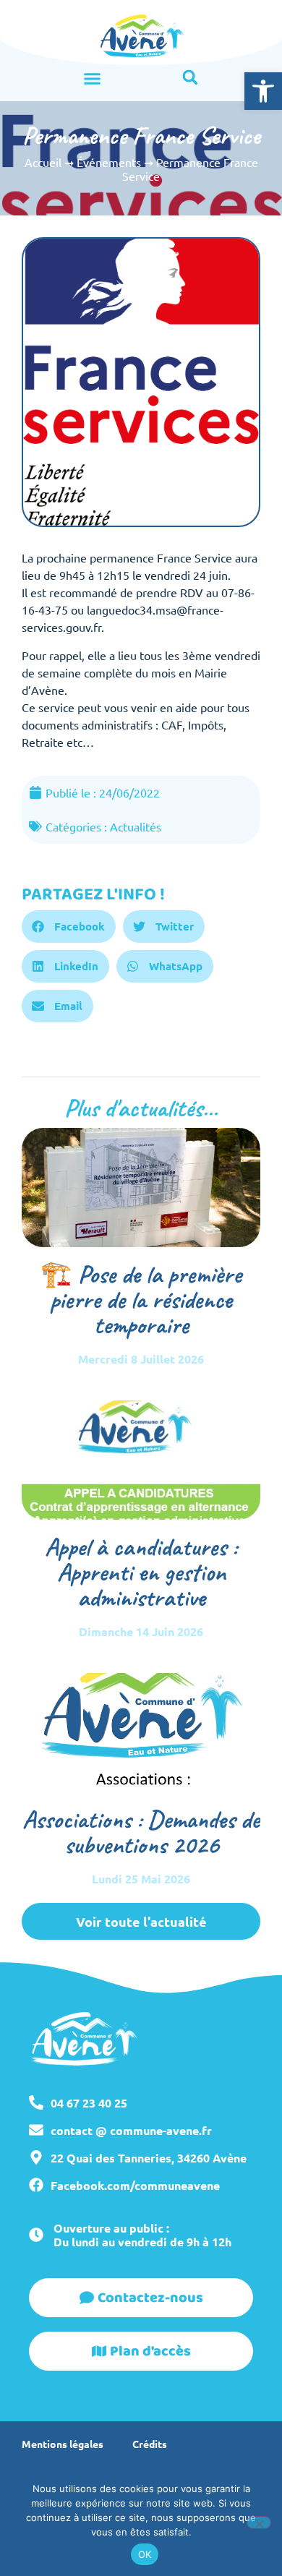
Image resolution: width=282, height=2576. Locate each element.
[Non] (259, 2522)
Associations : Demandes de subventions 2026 (141, 1832)
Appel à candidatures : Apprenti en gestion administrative (141, 1572)
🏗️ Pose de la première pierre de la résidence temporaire (141, 1300)
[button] (263, 91)
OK (145, 2554)
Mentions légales (63, 2444)
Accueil (43, 162)
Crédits (150, 2444)
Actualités (136, 826)
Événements (109, 162)
